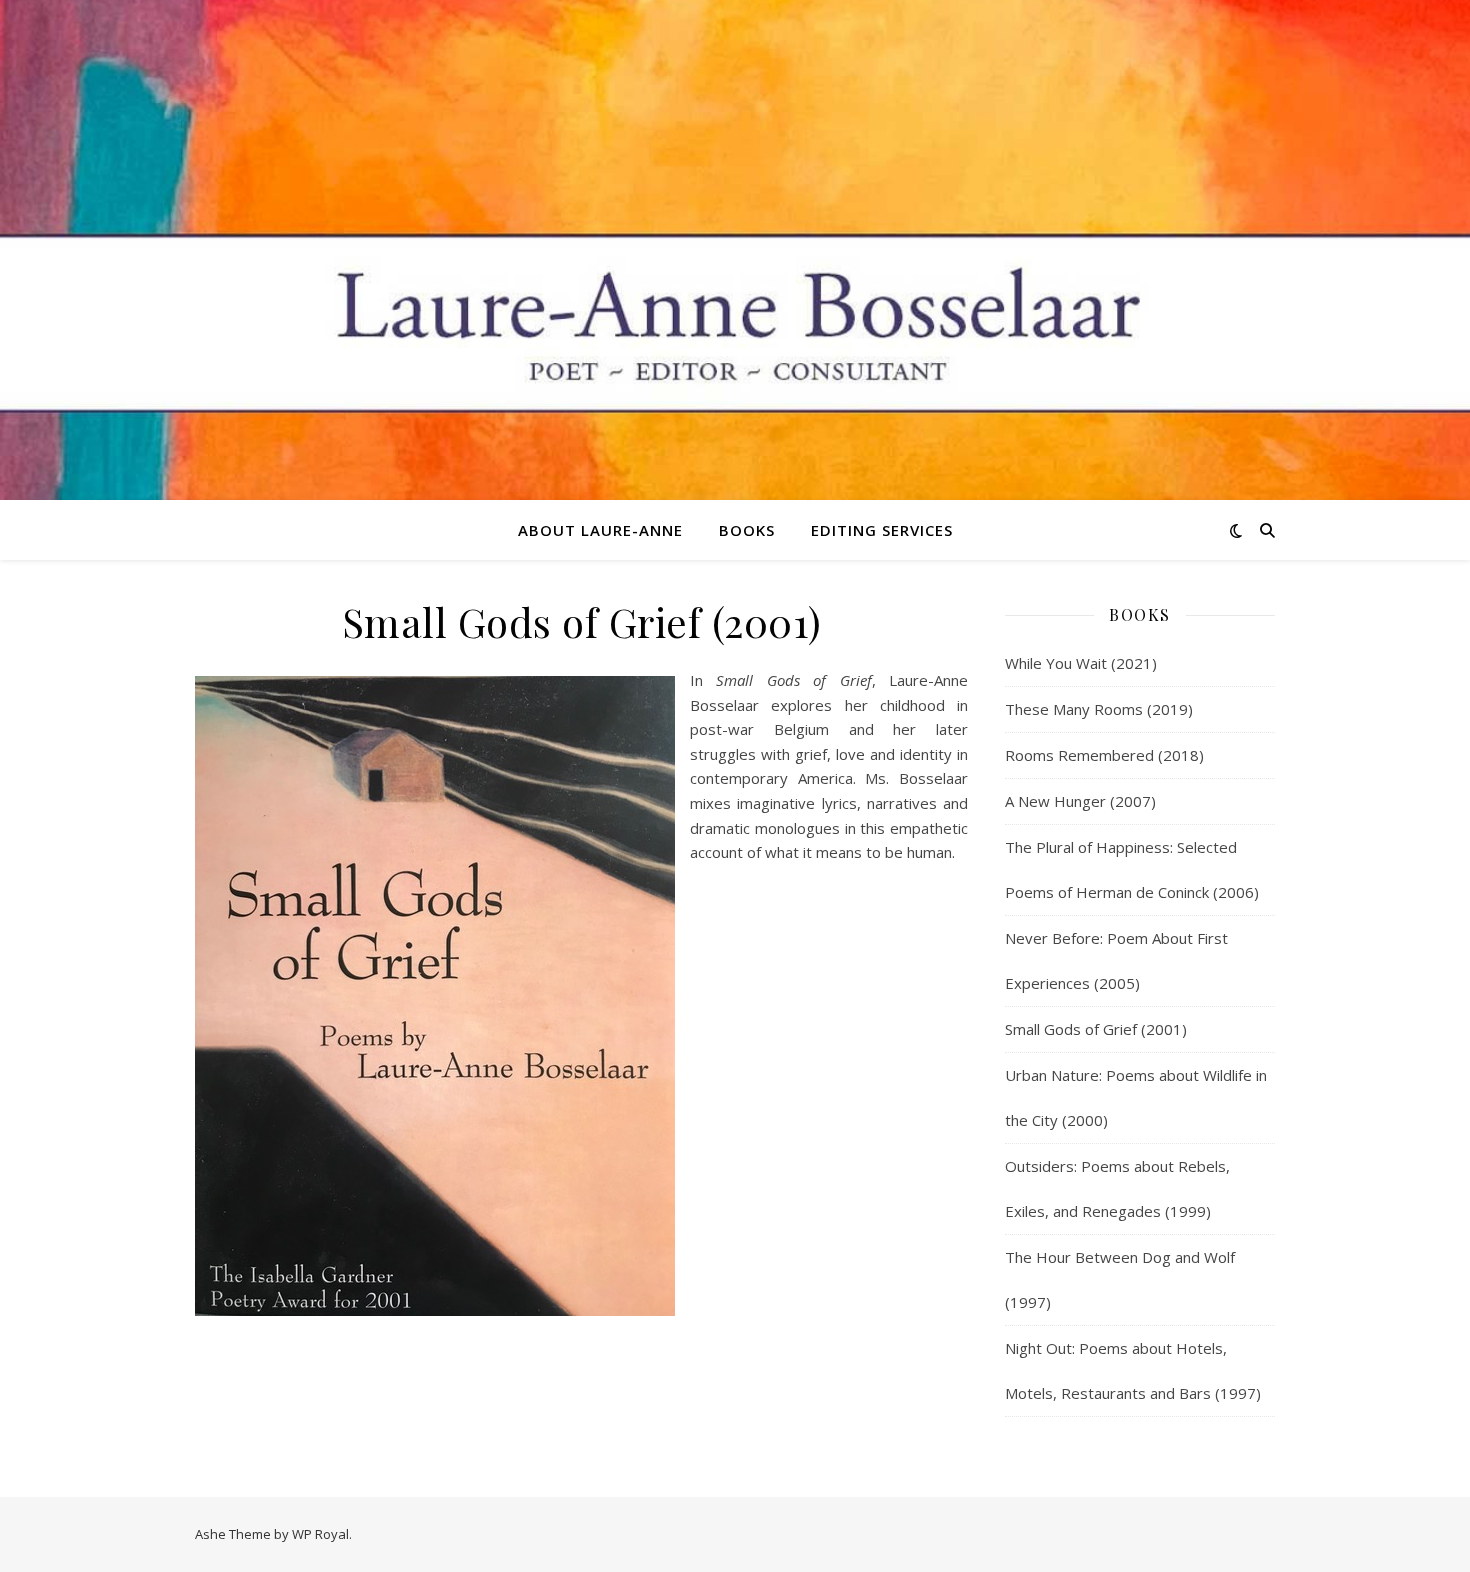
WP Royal (320, 1534)
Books (747, 530)
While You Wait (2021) (1081, 663)
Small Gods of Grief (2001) (1096, 1029)
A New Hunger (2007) (1080, 801)
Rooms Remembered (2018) (1104, 755)
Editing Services (882, 530)
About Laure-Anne (600, 530)
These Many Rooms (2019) (1099, 709)
